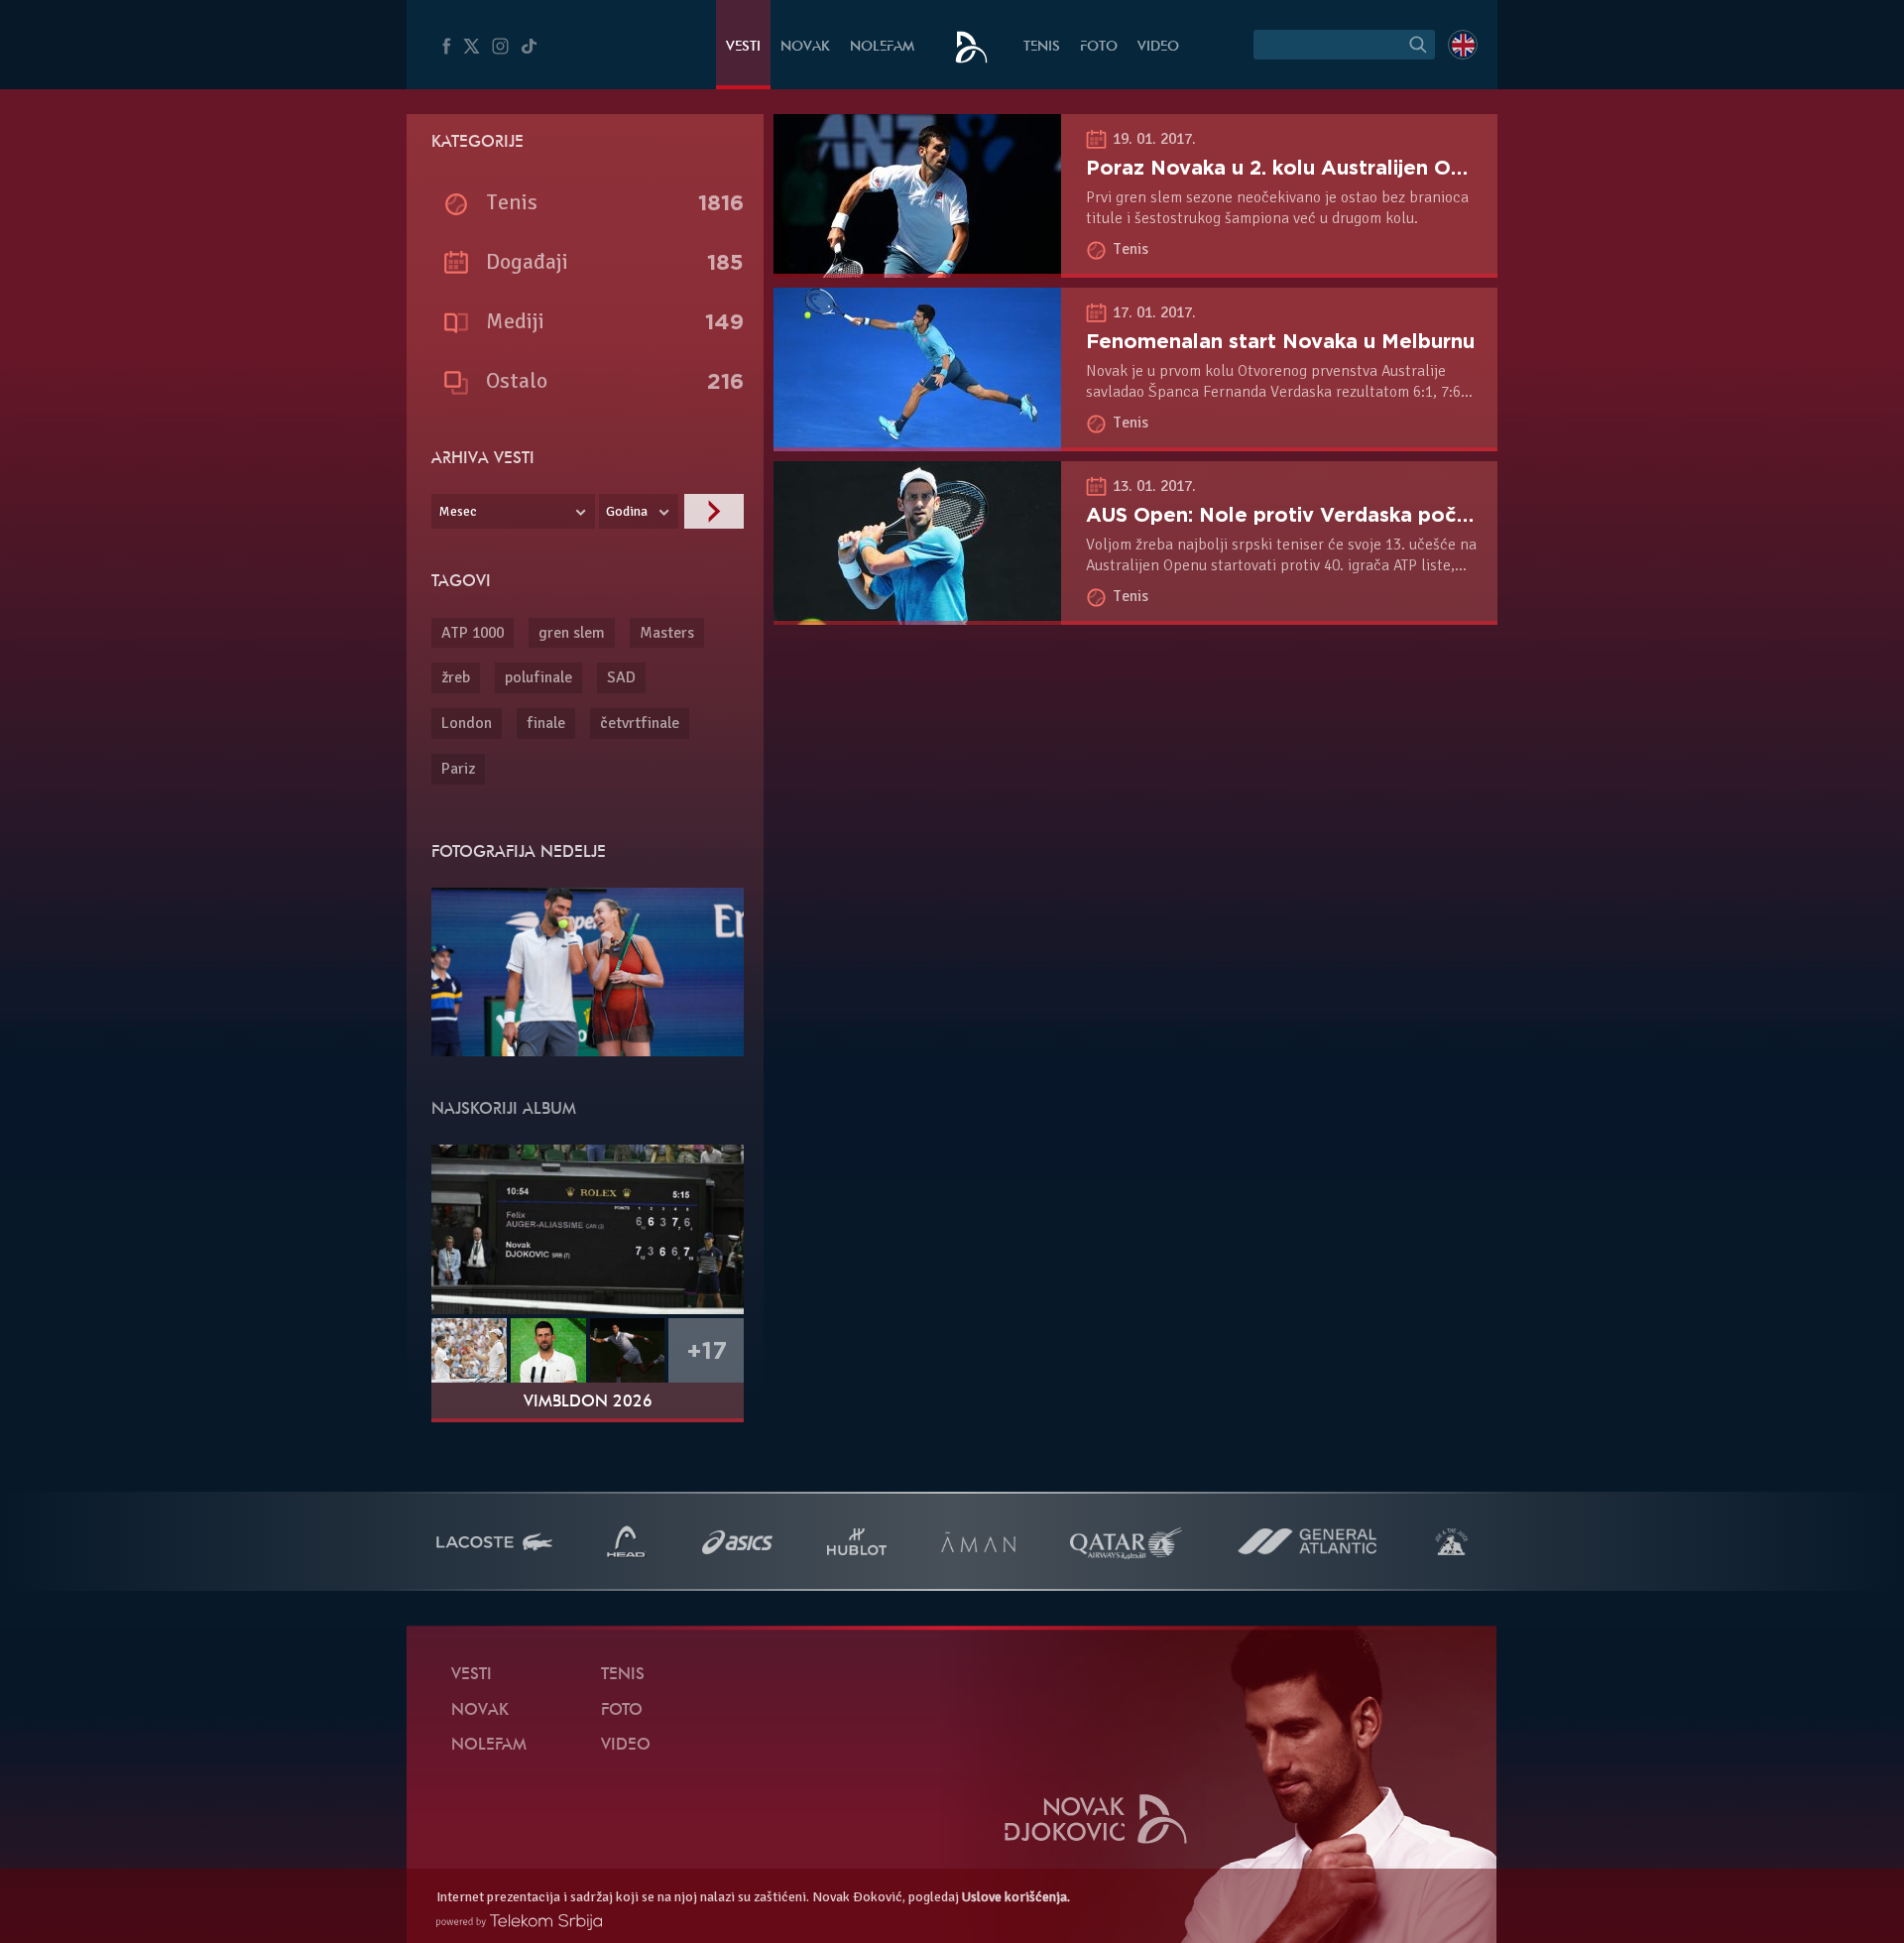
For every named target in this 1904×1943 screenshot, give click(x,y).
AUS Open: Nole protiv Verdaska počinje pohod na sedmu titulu (1405, 515)
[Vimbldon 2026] (588, 1229)
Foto (1099, 47)
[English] (1463, 45)
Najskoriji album (504, 1110)
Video (1158, 47)
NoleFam (882, 47)
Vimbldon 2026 (588, 1402)
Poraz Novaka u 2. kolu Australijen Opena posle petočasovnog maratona (1451, 168)
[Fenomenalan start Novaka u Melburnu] (917, 440)
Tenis (1042, 47)
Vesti (743, 47)
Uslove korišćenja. (1016, 1897)
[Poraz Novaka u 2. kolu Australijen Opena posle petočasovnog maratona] (917, 267)
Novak (805, 47)
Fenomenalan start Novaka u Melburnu (1280, 341)
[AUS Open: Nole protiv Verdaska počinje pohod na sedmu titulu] (917, 614)
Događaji (527, 261)
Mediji (515, 321)
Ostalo (517, 380)
